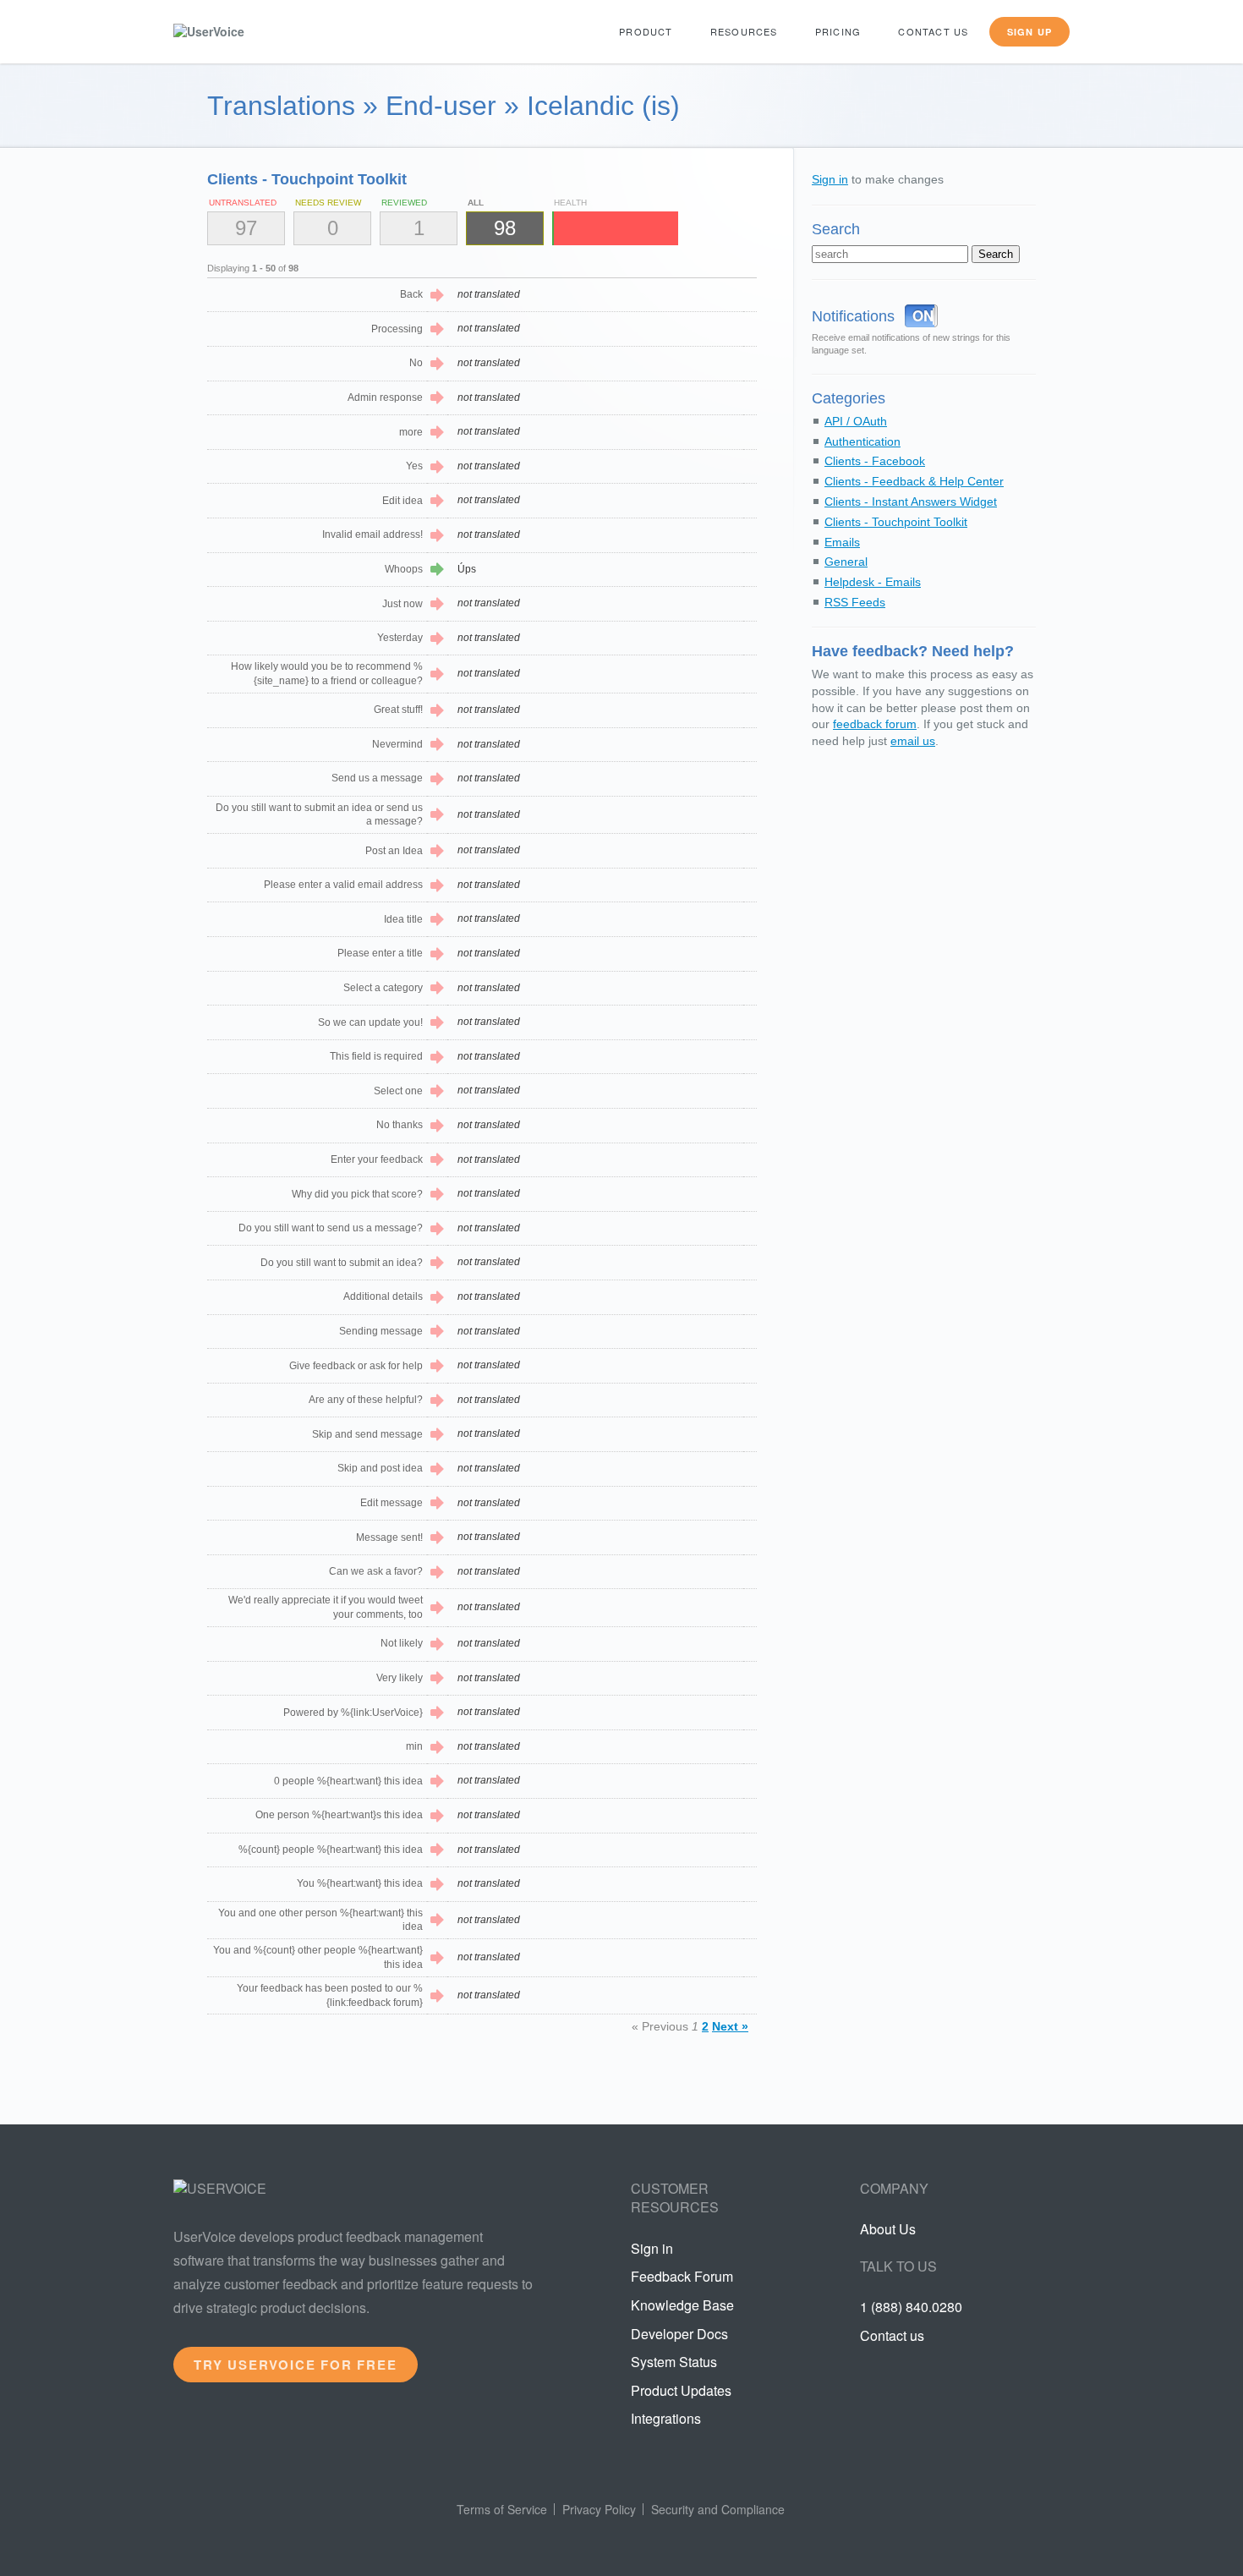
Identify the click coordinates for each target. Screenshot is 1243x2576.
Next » (730, 2026)
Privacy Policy (599, 2509)
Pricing (838, 31)
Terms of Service (502, 2509)
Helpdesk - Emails (873, 582)
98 (505, 228)
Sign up (1029, 32)
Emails (842, 542)
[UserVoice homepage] (237, 32)
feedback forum (875, 724)
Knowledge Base (682, 2305)
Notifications (853, 316)
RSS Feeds (855, 602)
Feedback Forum (682, 2276)
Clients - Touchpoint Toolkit (896, 522)
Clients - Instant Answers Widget (911, 501)
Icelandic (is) (603, 106)
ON (923, 315)
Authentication (862, 441)
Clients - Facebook (875, 461)
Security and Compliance (718, 2509)
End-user (441, 106)
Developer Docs (679, 2334)
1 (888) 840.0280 (911, 2307)
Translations (281, 106)
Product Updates (681, 2390)
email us (913, 741)
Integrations (666, 2418)
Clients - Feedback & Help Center (914, 481)
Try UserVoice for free (296, 2365)
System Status (674, 2362)
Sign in (830, 179)
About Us (888, 2229)
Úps (467, 569)
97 (246, 228)
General (846, 562)
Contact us (933, 31)
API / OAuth (856, 421)
